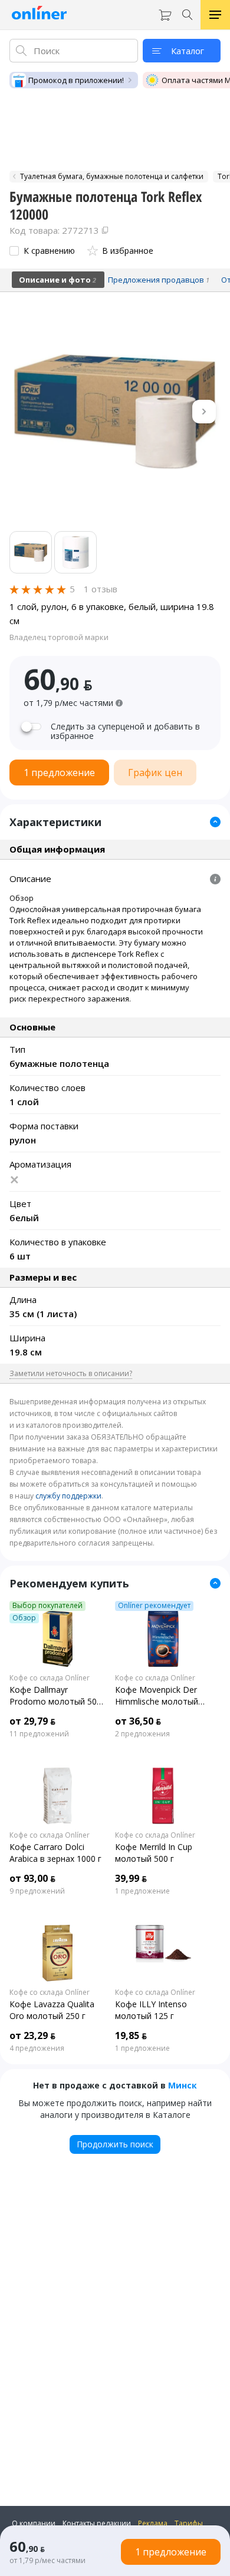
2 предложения (142, 1734)
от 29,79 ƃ (32, 1721)
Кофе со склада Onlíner (50, 1678)
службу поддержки (68, 1496)
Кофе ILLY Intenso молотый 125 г (151, 2010)
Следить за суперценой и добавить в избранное (125, 731)
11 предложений (39, 1734)
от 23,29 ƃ (32, 2035)
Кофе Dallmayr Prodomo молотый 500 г (55, 1696)
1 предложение (142, 1891)
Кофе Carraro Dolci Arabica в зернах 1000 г (55, 1853)
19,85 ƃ (131, 2035)
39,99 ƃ (131, 1878)
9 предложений (37, 1891)
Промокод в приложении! (76, 80)
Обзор (24, 1618)
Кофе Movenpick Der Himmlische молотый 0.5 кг (157, 1696)
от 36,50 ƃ (138, 1721)
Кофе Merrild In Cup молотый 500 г (154, 1853)
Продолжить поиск (115, 2144)
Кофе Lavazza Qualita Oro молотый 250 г (52, 2010)
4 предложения (37, 2048)
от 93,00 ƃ (32, 1878)
